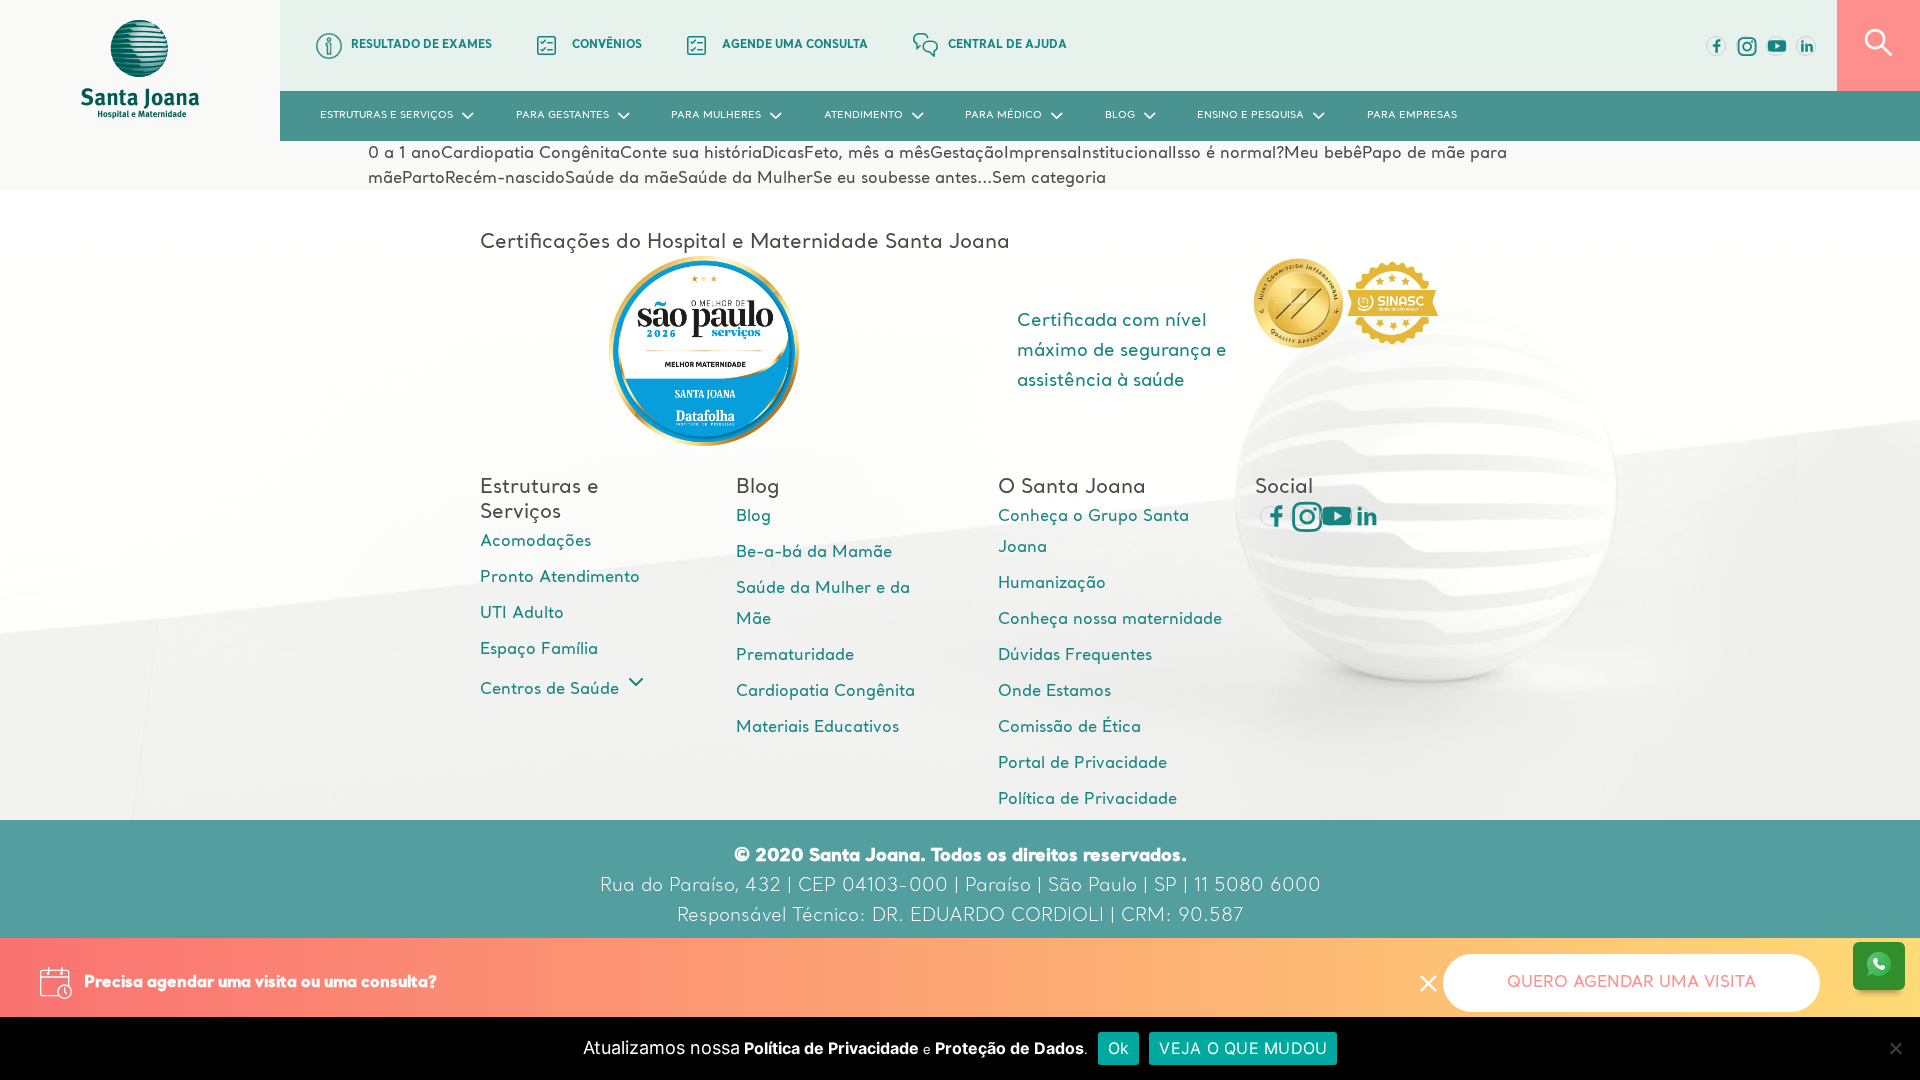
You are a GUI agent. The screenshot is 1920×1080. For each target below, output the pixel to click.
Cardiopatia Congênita (530, 154)
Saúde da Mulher (745, 179)
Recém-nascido (505, 179)
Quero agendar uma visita (1631, 983)
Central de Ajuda (1007, 45)
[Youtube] (1776, 46)
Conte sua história (691, 154)
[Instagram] (1300, 516)
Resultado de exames (421, 45)
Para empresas (1412, 115)
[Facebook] (1716, 46)
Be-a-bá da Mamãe (814, 553)
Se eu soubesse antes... (902, 179)
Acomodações (535, 542)
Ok (1119, 1048)
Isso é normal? (1228, 154)
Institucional (1124, 154)
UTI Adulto (522, 614)
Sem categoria (1049, 179)
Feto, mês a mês (867, 154)
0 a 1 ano (404, 154)
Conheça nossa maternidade (1110, 620)
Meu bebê (1323, 154)
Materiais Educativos (817, 728)
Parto (423, 179)
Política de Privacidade (1087, 800)
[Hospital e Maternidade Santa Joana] (140, 70)
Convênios (607, 45)
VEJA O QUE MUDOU (1243, 1048)
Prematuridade (795, 656)
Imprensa (1040, 154)
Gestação (967, 154)
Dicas (783, 154)
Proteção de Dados (1009, 1048)
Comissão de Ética (1069, 728)
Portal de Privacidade (1082, 764)
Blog (753, 517)
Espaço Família (539, 650)
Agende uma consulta (795, 45)
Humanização (1052, 584)
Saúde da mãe (621, 179)
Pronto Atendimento (560, 578)
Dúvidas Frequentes (1075, 656)
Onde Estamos (1054, 692)
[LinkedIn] (1806, 46)
